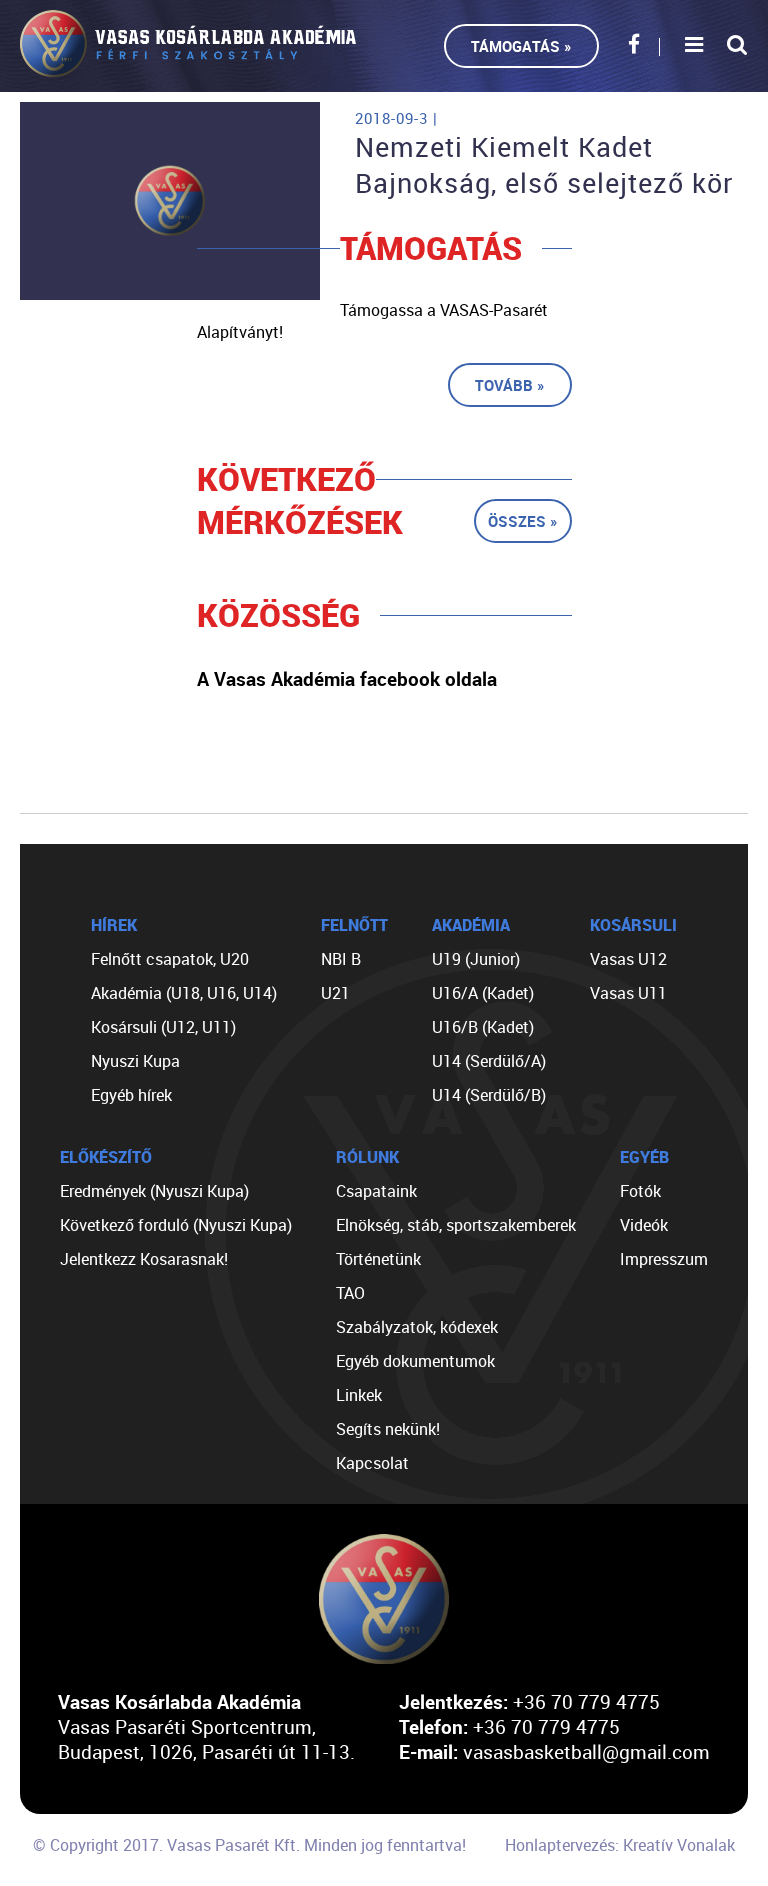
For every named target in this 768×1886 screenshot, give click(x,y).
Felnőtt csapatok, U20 (170, 959)
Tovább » (510, 385)
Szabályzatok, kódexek (417, 1327)
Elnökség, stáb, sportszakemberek (456, 1225)
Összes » (523, 521)
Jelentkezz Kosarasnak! (144, 1259)
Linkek (359, 1395)
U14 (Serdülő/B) (489, 1095)
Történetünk (378, 1259)
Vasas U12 (628, 959)
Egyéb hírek (131, 1095)
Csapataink (376, 1191)
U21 (335, 993)
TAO (350, 1293)
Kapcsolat (372, 1463)
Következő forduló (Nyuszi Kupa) (176, 1225)
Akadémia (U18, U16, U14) (184, 993)
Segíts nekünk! (388, 1429)
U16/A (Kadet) (483, 993)
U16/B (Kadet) (483, 1027)
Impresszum (664, 1259)
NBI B (341, 959)
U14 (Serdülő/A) (489, 1061)
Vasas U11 (628, 993)
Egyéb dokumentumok (415, 1361)
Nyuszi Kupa (135, 1061)
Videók (644, 1225)
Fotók (640, 1191)
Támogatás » (521, 46)
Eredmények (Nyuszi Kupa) (154, 1191)
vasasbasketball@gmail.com (586, 1751)
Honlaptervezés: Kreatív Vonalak (620, 1845)
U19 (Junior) (476, 959)
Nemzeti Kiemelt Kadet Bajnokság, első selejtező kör (544, 165)
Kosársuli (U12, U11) (163, 1027)
